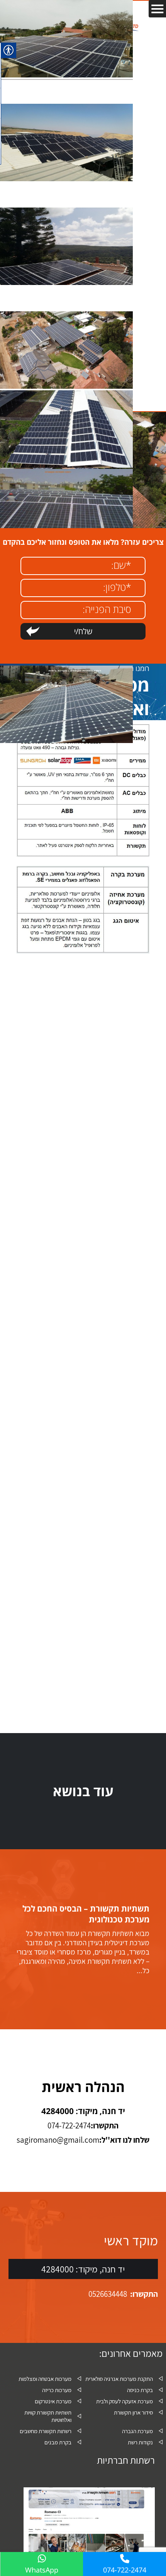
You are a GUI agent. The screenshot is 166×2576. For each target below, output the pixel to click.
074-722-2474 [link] (125, 2570)
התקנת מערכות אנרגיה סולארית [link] (119, 2379)
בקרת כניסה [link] (140, 2390)
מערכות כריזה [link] (57, 2390)
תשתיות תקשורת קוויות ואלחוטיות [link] (48, 2416)
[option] (83, 1939)
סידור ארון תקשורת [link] (133, 2412)
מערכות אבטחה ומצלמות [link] (45, 2379)
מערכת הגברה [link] (137, 2431)
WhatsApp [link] (42, 2570)
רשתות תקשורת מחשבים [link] (46, 2431)
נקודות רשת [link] (140, 2442)
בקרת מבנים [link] (58, 2442)
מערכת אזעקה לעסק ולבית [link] (124, 2401)
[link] (66, 76)
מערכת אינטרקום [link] (53, 2401)
